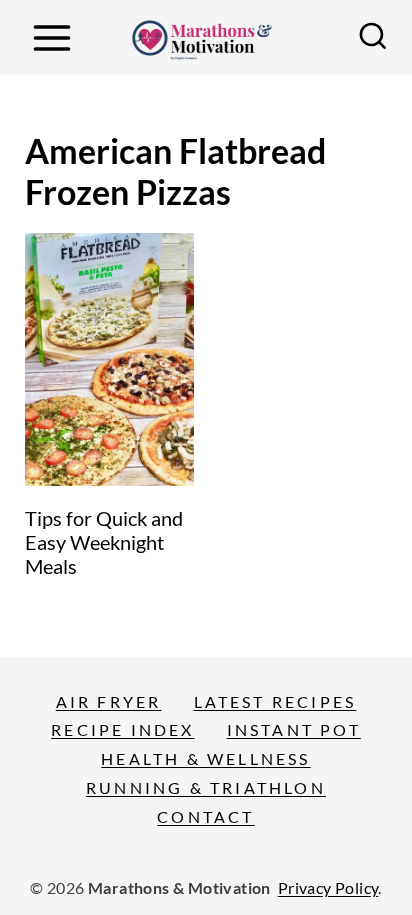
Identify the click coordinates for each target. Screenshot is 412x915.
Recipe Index (122, 729)
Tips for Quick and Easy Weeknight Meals (104, 542)
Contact (205, 816)
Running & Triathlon (206, 787)
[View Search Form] (373, 38)
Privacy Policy (328, 887)
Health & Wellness (205, 758)
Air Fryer (109, 701)
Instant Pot (294, 729)
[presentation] (109, 360)
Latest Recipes (275, 701)
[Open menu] (51, 37)
